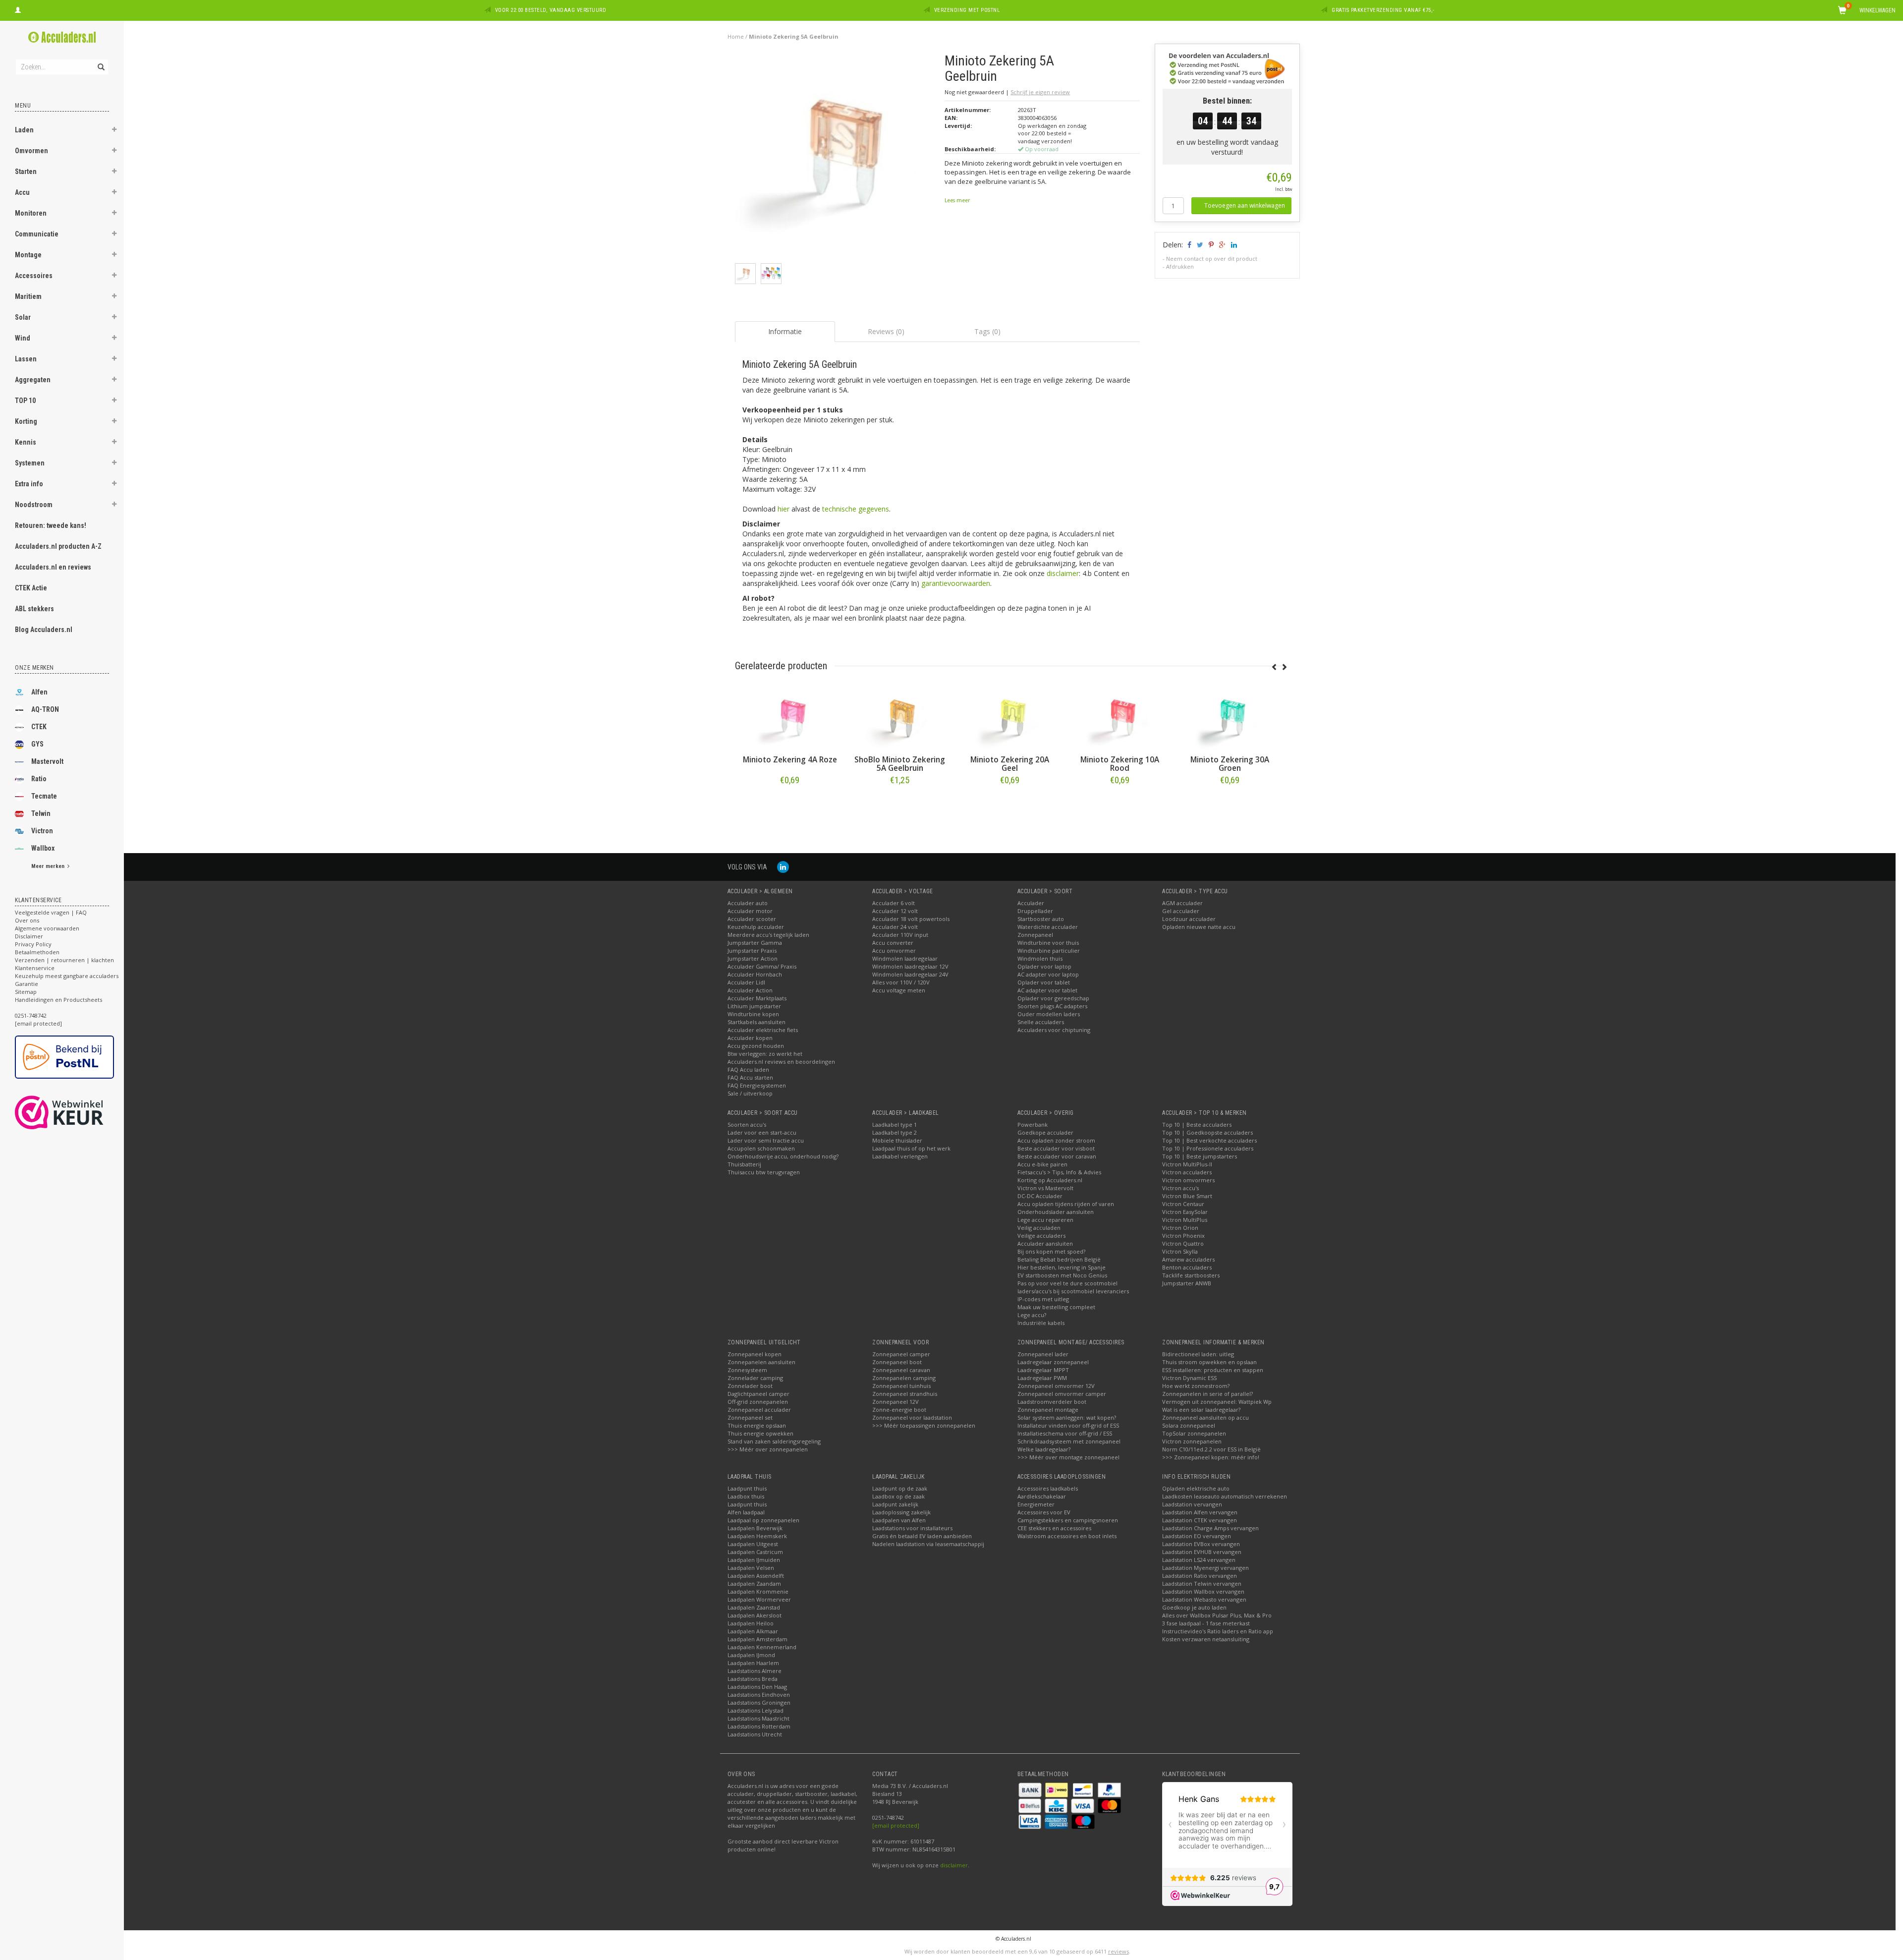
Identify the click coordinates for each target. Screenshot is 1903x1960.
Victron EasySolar (1185, 1212)
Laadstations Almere (755, 1671)
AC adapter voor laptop (1048, 974)
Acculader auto (748, 903)
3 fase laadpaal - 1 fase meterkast (1206, 1623)
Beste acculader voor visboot (1056, 1148)
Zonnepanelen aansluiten (761, 1362)
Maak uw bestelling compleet (1056, 1307)
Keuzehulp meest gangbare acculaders (67, 976)
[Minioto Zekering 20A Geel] (1230, 718)
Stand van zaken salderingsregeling (774, 1441)
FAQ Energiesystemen (757, 1085)
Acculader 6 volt (894, 903)
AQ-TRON (45, 709)
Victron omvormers (1188, 1180)
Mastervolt (47, 761)
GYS (37, 744)
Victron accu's (1180, 1188)
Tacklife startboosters (1191, 1275)
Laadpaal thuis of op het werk (911, 1148)
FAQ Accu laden (748, 1069)
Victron (42, 831)
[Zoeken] (100, 61)
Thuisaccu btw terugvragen (764, 1172)
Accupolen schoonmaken (761, 1148)
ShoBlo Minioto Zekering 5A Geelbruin (1120, 764)
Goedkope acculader (1045, 1132)
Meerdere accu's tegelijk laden (768, 935)
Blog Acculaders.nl (44, 630)
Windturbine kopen (753, 1014)
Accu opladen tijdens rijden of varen (1066, 1204)
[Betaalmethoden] (1031, 1789)
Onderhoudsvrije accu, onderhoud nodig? (783, 1156)
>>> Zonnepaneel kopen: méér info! (1211, 1457)
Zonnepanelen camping (904, 1378)
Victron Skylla (1180, 1251)
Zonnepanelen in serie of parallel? (1207, 1394)
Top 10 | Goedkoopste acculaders (1207, 1132)
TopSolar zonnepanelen (1194, 1433)
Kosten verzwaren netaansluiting (1206, 1639)
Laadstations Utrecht (755, 1734)
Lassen (26, 359)
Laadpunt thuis (747, 1488)
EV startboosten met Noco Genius (1062, 1275)
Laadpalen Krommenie (758, 1591)
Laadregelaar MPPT (1043, 1370)
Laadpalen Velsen (751, 1568)
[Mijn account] (18, 9)
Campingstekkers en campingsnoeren (1068, 1520)
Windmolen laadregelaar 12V (910, 966)
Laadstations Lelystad (756, 1710)
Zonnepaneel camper (901, 1354)
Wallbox (43, 848)
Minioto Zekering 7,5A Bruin (900, 764)
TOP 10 (25, 401)
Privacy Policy (33, 944)
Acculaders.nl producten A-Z (58, 546)
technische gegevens (856, 509)
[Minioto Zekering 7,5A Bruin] (900, 718)
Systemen (30, 463)
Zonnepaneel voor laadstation (912, 1417)
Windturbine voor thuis (1048, 943)
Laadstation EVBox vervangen (1201, 1544)
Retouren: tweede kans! (51, 525)
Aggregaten (33, 380)
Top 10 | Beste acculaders (1197, 1124)
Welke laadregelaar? (1044, 1449)
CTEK (39, 727)
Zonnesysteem (747, 1370)
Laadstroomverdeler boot (1052, 1402)
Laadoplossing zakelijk (901, 1512)
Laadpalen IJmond (751, 1655)
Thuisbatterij (744, 1164)
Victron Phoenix (1183, 1236)
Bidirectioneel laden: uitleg (1198, 1354)
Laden (24, 130)
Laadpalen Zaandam (754, 1584)
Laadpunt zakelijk (895, 1504)
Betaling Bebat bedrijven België (1059, 1259)
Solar (23, 317)
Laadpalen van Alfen (899, 1520)
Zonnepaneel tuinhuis (901, 1386)
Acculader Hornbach (755, 974)
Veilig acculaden (1039, 1228)
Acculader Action (750, 990)
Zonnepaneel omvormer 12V (1056, 1386)
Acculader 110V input (900, 935)
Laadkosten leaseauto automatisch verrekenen (1225, 1496)
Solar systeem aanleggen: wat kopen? (1067, 1417)
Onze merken (34, 668)
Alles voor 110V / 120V (901, 982)
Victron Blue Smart (1187, 1196)
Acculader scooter (752, 919)
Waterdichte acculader (1048, 927)
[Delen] (1189, 245)
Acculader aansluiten (1045, 1243)
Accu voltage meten (899, 990)
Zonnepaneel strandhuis (905, 1394)
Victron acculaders (1187, 1172)
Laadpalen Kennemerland (762, 1647)
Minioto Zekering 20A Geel (1230, 764)
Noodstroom (34, 505)
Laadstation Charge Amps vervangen (1210, 1528)
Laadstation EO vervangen (1197, 1536)
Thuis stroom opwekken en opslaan (1209, 1362)
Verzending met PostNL (967, 10)
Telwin (41, 813)
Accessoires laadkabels (1048, 1488)
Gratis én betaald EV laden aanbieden (922, 1536)
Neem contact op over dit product (1212, 259)
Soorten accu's (747, 1124)
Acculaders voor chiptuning (1054, 1030)
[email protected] (896, 1825)
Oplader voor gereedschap (1053, 998)
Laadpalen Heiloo (751, 1623)
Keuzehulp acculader (756, 927)
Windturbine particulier (1049, 951)
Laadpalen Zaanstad (754, 1607)
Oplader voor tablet (1044, 982)
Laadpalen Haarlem (753, 1663)
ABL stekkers (34, 609)
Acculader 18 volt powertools (911, 919)
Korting (26, 421)
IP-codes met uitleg (1043, 1299)
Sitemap (26, 992)
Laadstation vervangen (1192, 1504)
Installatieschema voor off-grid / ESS (1065, 1433)
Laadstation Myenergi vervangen (1205, 1568)
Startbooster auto (1041, 919)
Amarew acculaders (1188, 1259)
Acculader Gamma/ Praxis (762, 966)
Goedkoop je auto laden (1194, 1607)
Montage (28, 255)
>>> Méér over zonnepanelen (768, 1449)
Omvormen (31, 151)
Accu (22, 192)
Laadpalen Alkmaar (753, 1631)
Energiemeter (1036, 1504)
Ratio (39, 779)
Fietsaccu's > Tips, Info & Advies (1059, 1172)
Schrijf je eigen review (1040, 92)
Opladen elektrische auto (1196, 1488)
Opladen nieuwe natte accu (1199, 927)
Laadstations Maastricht (758, 1718)
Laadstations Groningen (759, 1702)
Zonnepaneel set (750, 1417)
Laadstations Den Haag (757, 1687)
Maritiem (28, 296)
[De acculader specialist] (62, 37)
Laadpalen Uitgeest (753, 1544)
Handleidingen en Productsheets (58, 1000)
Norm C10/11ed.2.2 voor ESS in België (1211, 1449)
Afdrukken (1180, 266)
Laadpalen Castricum (755, 1552)
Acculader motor (750, 911)
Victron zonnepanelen (1192, 1441)
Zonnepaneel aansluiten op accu (1205, 1417)
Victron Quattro (1183, 1243)
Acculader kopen (750, 1038)
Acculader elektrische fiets (763, 1030)
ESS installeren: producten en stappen (1213, 1370)
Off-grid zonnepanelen (758, 1402)
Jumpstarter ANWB (1187, 1283)
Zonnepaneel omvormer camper (1062, 1394)
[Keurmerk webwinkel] (77, 1112)
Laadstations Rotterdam (759, 1726)
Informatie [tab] (785, 331)
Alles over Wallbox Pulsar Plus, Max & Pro (1217, 1615)
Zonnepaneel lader (1043, 1354)
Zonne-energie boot (899, 1410)
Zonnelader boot (750, 1386)
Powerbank (1033, 1124)
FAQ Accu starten (750, 1077)
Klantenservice (35, 968)
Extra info (29, 484)
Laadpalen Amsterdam (757, 1639)
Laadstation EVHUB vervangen (1202, 1552)
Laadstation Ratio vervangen (1200, 1576)
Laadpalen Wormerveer (759, 1599)
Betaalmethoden (37, 952)
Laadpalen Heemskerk (757, 1536)
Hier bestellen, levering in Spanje (1062, 1267)
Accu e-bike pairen (1042, 1164)
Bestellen (790, 801)
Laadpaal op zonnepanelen (763, 1520)
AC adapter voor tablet (1047, 990)
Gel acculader (1181, 911)
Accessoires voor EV (1044, 1512)
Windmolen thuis (1040, 958)
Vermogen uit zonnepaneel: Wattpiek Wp (1217, 1402)
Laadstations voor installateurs (912, 1528)
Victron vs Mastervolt (1045, 1188)
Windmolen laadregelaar (905, 958)
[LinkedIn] (783, 867)
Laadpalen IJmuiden (754, 1560)
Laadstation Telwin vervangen (1202, 1584)
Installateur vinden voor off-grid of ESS (1068, 1425)
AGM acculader (1182, 903)
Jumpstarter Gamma (755, 943)
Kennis (26, 442)
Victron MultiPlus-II (1187, 1164)
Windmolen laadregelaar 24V (910, 974)
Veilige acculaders (1041, 1236)
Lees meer (957, 200)
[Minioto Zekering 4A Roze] (1010, 718)
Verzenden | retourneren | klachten (64, 960)
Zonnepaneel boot (897, 1362)
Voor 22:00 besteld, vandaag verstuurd (551, 10)
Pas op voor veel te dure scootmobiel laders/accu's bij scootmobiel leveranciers (1073, 1287)
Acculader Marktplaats (757, 998)
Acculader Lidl (746, 982)
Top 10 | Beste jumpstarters (1200, 1156)
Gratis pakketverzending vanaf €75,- (1383, 10)
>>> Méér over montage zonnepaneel (1068, 1457)
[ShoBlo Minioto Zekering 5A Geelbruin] (1120, 718)
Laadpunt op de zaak (900, 1488)
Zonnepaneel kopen (755, 1354)
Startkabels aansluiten (756, 1022)
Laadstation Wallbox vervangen (1203, 1591)
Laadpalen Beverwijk (755, 1528)
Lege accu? (1032, 1315)
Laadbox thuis (746, 1496)
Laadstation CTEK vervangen (1200, 1520)
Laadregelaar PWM (1042, 1378)
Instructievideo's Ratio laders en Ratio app (1218, 1631)
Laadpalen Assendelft (756, 1576)
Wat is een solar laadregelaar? (1201, 1410)
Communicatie (37, 234)
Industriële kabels (1041, 1323)
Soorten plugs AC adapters (1052, 1006)
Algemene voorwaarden (47, 928)
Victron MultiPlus (1185, 1220)
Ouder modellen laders (1049, 1014)
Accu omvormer (894, 951)
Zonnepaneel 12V (896, 1402)
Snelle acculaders (1041, 1022)
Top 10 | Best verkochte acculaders (1209, 1140)
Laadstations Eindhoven (759, 1695)
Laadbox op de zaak (898, 1496)
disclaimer (1063, 573)
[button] (114, 131)
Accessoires (34, 276)
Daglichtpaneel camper (758, 1394)
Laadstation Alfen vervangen (1200, 1512)
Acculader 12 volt (895, 911)
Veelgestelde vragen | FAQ (51, 912)
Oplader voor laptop (1044, 966)
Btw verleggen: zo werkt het (765, 1054)
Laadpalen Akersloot (755, 1615)
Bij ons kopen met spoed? (1051, 1251)
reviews (1119, 1951)
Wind (23, 338)
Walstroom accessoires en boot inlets (1067, 1536)
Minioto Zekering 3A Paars (790, 764)
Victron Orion (1180, 1228)
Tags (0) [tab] (987, 331)
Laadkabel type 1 (895, 1124)
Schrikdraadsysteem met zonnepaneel (1069, 1441)
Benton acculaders (1187, 1267)
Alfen (39, 692)
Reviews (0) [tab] (886, 331)
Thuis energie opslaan (757, 1425)
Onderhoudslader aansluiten (1056, 1212)
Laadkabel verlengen (900, 1156)
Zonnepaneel (1035, 935)
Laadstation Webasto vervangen (1204, 1599)
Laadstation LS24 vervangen (1199, 1560)
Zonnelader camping (755, 1378)
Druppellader (1035, 911)
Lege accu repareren (1045, 1220)
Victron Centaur (1183, 1204)
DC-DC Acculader (1040, 1196)
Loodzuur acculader (1189, 919)
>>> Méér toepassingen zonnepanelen (924, 1425)
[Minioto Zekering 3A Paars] (790, 718)
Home (736, 36)
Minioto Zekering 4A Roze (1010, 760)
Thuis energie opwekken (760, 1433)
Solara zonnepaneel (1189, 1425)
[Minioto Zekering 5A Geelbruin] (836, 157)
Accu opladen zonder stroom (1056, 1140)
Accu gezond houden (756, 1046)
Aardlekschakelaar (1042, 1496)
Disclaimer (29, 936)
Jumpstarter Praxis (752, 951)
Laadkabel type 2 (895, 1132)
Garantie (27, 984)
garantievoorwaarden (956, 583)
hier (784, 509)
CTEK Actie (31, 588)
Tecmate (44, 796)
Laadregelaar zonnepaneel (1053, 1362)
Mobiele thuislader (897, 1140)
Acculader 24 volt (895, 927)
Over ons (27, 920)
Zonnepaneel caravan (901, 1370)
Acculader (1031, 903)
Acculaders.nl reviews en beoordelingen (781, 1062)
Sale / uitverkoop (750, 1093)
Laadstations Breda (753, 1679)
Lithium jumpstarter (754, 1006)
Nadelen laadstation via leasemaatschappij (928, 1544)
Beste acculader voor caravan (1057, 1156)
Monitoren (31, 213)
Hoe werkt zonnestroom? (1196, 1386)
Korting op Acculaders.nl (1050, 1180)
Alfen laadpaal (746, 1512)
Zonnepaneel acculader (759, 1410)
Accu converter (893, 943)
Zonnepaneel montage (1048, 1410)
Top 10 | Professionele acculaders (1208, 1148)
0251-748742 (31, 1015)
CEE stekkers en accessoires (1054, 1528)
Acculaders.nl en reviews (53, 567)
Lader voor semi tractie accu (766, 1140)
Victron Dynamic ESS (1189, 1378)
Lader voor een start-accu (762, 1132)
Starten (26, 172)
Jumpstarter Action (753, 958)
